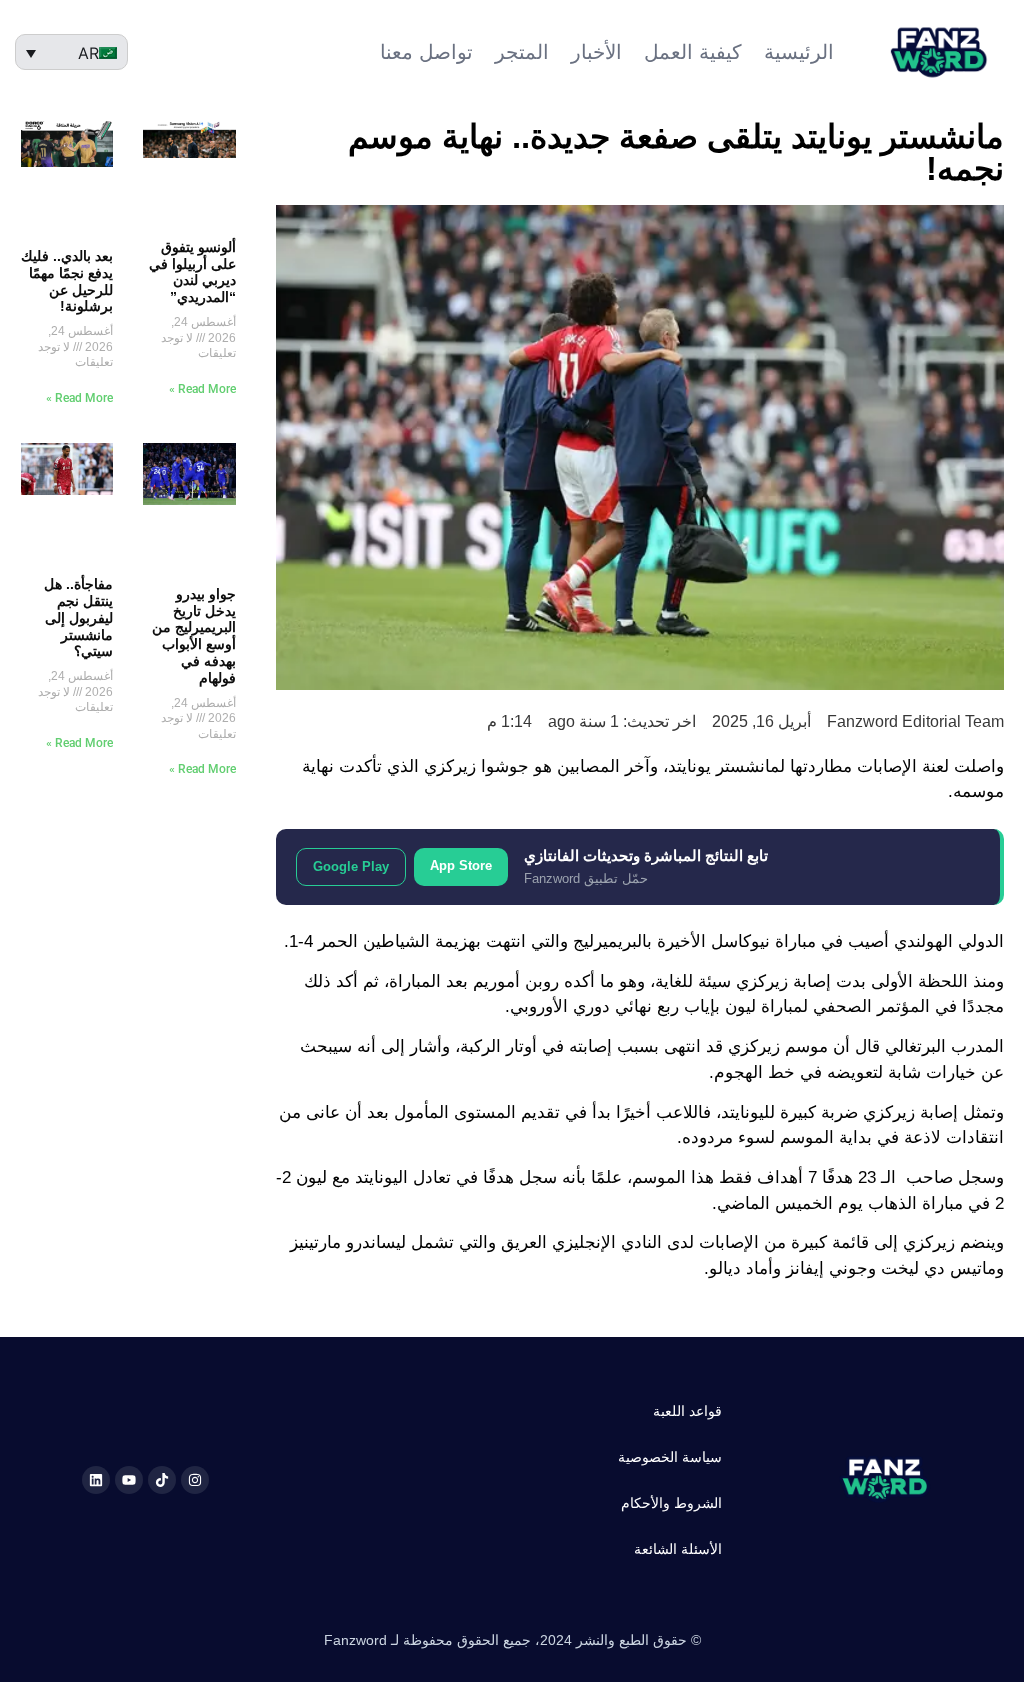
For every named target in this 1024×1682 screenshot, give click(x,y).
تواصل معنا (426, 52)
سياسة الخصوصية (670, 1457)
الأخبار (596, 52)
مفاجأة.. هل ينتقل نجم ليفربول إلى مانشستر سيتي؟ (78, 617)
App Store (461, 865)
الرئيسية (799, 52)
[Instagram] (195, 1480)
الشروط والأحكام (671, 1503)
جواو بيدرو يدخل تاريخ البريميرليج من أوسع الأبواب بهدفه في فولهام (194, 636)
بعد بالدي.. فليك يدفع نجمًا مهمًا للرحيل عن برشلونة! (67, 281)
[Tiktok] (162, 1480)
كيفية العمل (693, 52)
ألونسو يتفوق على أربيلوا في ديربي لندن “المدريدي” (192, 272)
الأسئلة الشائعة (678, 1549)
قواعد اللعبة (687, 1411)
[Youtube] (129, 1480)
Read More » (202, 389)
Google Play (351, 866)
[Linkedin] (96, 1480)
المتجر (522, 52)
